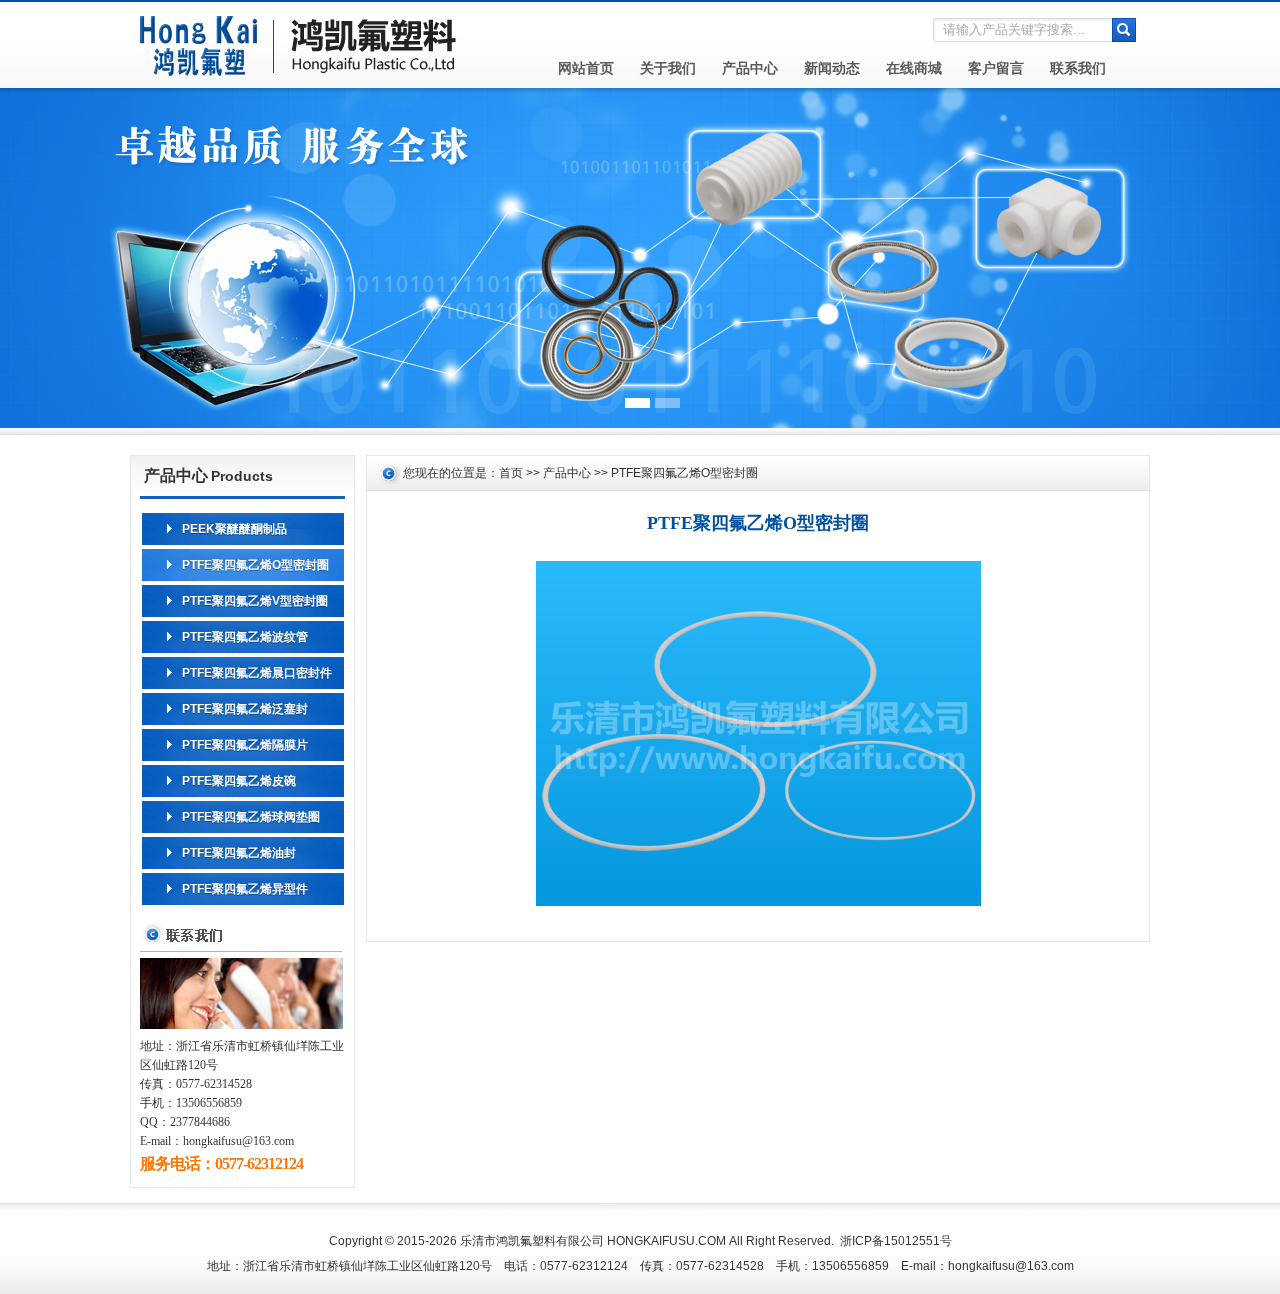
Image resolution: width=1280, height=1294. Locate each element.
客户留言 (996, 68)
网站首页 (586, 68)
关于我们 (668, 68)
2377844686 (200, 1122)
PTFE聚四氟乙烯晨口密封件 (257, 673)
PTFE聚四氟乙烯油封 (239, 853)
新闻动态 (832, 68)
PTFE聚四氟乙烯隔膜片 (245, 745)
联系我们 (1078, 68)
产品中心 (750, 68)
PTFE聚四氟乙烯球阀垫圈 (251, 817)
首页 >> (521, 473)
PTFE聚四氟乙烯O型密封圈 (255, 565)
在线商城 (914, 68)
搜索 (1124, 30)
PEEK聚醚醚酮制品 (234, 529)
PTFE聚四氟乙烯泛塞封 (245, 709)
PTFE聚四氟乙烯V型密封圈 (255, 601)
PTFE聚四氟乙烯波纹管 (245, 637)
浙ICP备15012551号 (896, 1241)
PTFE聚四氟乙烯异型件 (245, 889)
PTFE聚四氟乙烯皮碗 (239, 781)
